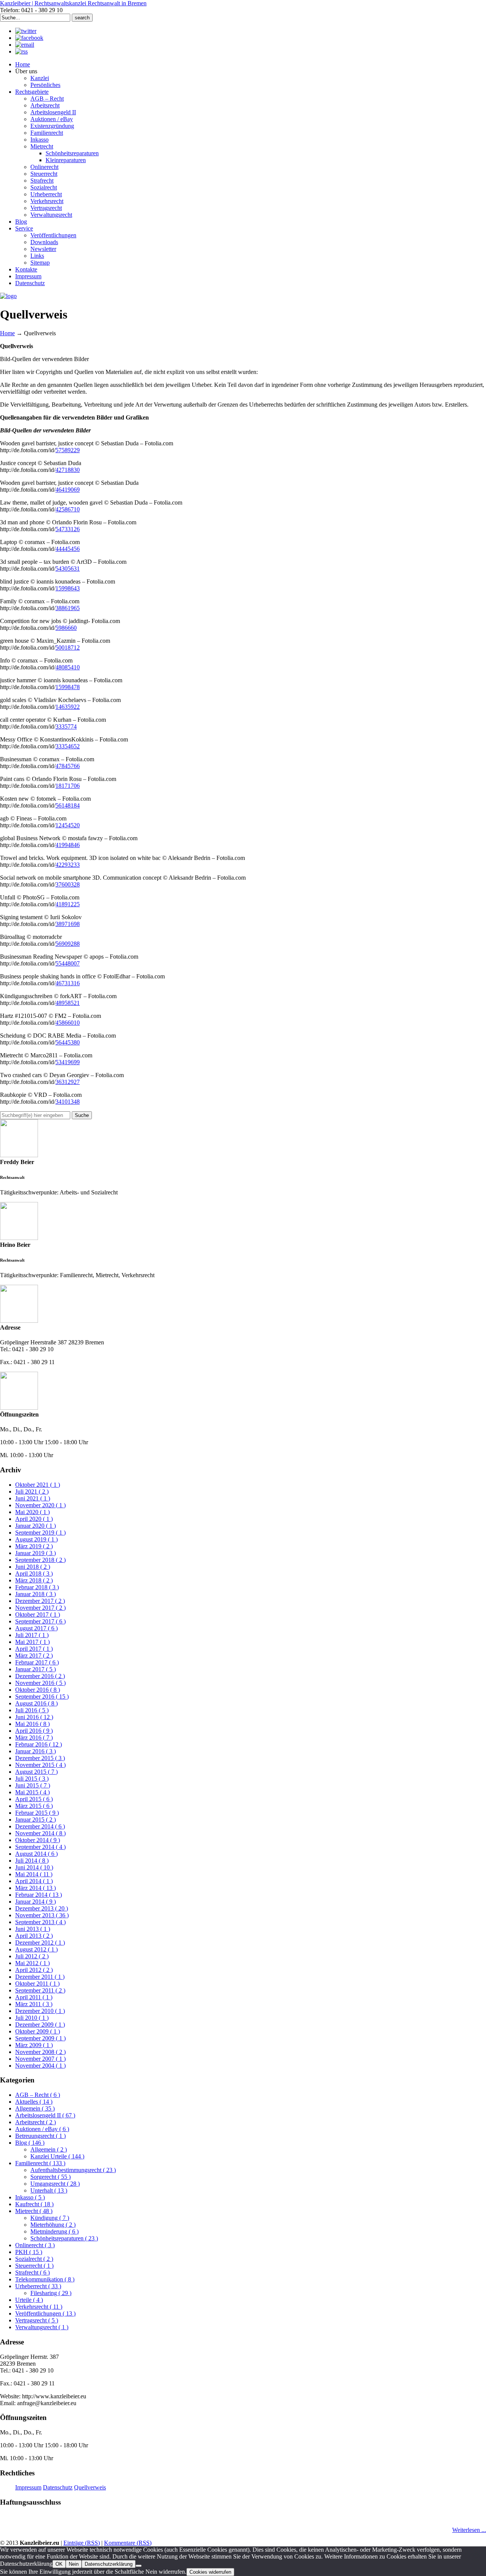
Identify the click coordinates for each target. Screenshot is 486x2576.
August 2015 (36, 1772)
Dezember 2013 (42, 1908)
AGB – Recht (38, 2095)
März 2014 (36, 1888)
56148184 (68, 805)
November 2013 (42, 1915)
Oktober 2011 (37, 1984)
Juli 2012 (32, 1956)
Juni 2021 (33, 1498)
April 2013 (34, 1936)
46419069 (68, 490)
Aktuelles (34, 2102)
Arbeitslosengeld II (45, 2115)
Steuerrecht (34, 2266)
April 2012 (34, 1970)
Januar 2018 (36, 1594)
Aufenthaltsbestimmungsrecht (73, 2170)
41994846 (68, 845)
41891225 (68, 904)
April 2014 (34, 1881)
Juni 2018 (33, 1567)
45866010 (68, 1023)
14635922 (68, 707)
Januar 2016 (36, 1751)
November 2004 (40, 2066)
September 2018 (40, 1560)
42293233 (68, 865)
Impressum (28, 2487)
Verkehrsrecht (39, 2307)
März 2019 (34, 1546)
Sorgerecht (50, 2177)
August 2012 (36, 1949)
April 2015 (34, 1799)
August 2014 (36, 1854)
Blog (30, 2143)
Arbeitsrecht (36, 2122)
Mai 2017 (32, 1642)
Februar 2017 (37, 1662)
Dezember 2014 (40, 1826)
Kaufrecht (34, 2204)
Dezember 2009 (40, 2025)
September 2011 (40, 1990)
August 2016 (36, 1703)
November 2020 (40, 1505)
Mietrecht (34, 2211)
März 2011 (34, 2004)
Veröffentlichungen (45, 2313)
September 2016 (42, 1697)
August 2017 (36, 1628)
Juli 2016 (32, 1710)
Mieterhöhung (53, 2225)
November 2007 (40, 2059)
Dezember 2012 (40, 1943)
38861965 (68, 608)
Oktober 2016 (38, 1690)
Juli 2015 (32, 1779)
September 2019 (40, 1533)
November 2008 (40, 2052)
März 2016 (34, 1738)
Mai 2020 (32, 1512)
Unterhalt (49, 2190)
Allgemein (35, 2108)
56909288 (68, 944)
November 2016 (40, 1683)
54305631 (68, 569)
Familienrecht (40, 2163)
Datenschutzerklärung (109, 2564)
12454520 (68, 825)
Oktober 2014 (38, 1840)
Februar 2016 (39, 1744)
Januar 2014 (36, 1902)
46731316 (68, 983)
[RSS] (21, 51)
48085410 (68, 667)
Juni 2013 (33, 1929)
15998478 (68, 687)
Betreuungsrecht (40, 2136)
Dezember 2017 (40, 1601)
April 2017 (34, 1649)
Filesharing (51, 2293)
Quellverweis (90, 2487)
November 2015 (40, 1765)
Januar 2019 (36, 1553)
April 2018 (34, 1574)
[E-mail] (25, 45)
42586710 (68, 509)
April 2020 (34, 1519)
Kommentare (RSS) (128, 2543)
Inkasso (30, 2197)
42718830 (68, 470)
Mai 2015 (32, 1792)
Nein (74, 2564)
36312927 (68, 1082)
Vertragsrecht (37, 2320)
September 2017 (40, 1621)
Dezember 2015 (40, 1758)
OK (59, 2564)
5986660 (66, 628)
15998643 (68, 588)
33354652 (68, 746)
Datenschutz (58, 2487)
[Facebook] (29, 38)
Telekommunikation (45, 2279)
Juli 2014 (32, 1861)
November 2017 (40, 1608)
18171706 (68, 786)
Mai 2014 (34, 1874)
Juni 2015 (33, 1785)
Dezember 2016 (40, 1676)
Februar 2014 (39, 1895)
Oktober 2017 (38, 1615)
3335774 (66, 726)
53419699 (68, 1062)
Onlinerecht (35, 2245)
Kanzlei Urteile (57, 2156)
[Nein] (139, 2566)
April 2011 (34, 1997)
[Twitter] (26, 31)
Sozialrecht (34, 2259)
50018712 (68, 648)
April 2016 (34, 1731)
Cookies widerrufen (210, 2572)
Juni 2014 (34, 1867)
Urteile (29, 2300)
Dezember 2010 (40, 2011)
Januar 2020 (36, 1526)
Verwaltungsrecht (42, 2327)
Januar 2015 (36, 1820)
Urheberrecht (38, 2286)
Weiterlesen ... (469, 2530)
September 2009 (40, 2038)
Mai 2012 (32, 1963)
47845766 (68, 766)
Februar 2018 (37, 1587)
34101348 (68, 1102)
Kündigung (50, 2218)
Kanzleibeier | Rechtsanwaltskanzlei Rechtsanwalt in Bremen (73, 3)
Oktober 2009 (38, 2031)
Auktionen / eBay (42, 2129)
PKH (29, 2252)
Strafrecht (32, 2272)
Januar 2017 (36, 1669)
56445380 (68, 1042)
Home (7, 333)
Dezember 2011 (40, 1977)
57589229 (68, 450)
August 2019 (36, 1539)
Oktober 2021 (38, 1485)
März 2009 (34, 2045)
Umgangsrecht (55, 2184)
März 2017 (34, 1656)
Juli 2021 (32, 1491)
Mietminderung (54, 2231)
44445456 (68, 549)
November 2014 (40, 1833)
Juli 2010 (32, 2018)
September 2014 (40, 1847)
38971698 (68, 924)
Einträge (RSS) (82, 2543)
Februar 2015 (37, 1813)
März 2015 (34, 1806)
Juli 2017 (32, 1635)
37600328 (68, 884)
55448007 (68, 963)
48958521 (68, 1003)
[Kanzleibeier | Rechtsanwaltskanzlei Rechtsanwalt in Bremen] (8, 296)
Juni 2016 (34, 1717)
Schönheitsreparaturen (64, 2238)
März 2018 (34, 1580)
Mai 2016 (32, 1724)
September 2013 (40, 1922)
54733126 (68, 529)
